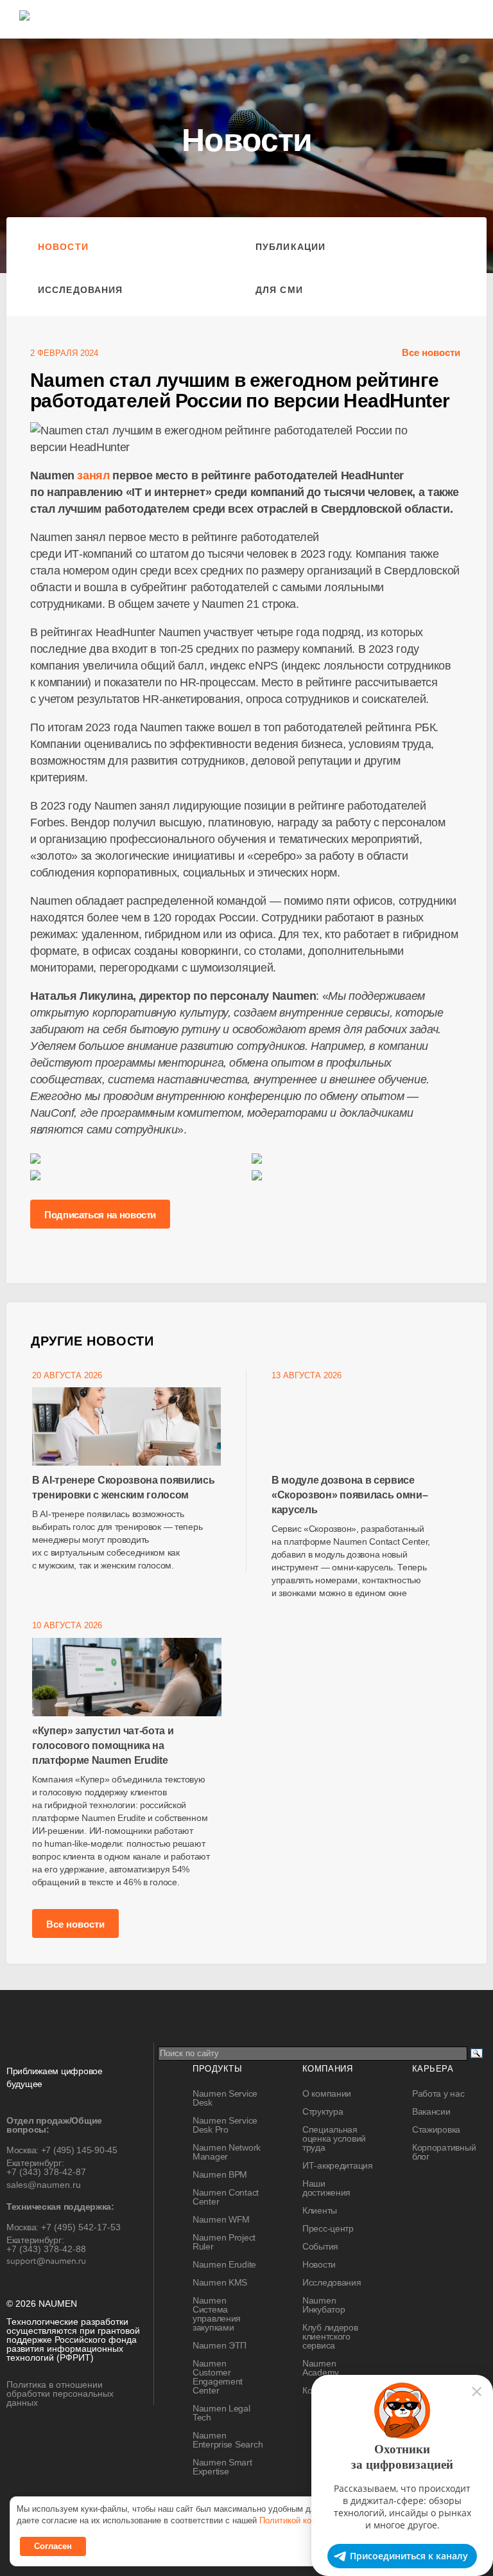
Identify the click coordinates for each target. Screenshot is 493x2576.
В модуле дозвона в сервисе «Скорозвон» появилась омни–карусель (350, 1495)
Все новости (431, 352)
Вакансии (431, 2111)
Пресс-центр (328, 2228)
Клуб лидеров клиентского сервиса (330, 2336)
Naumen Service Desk (225, 2098)
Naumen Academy (321, 2368)
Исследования (80, 290)
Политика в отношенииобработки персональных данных (60, 2394)
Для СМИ (279, 290)
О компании (327, 2093)
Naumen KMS (220, 2282)
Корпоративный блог (444, 2152)
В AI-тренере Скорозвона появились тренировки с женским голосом (123, 1488)
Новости (63, 247)
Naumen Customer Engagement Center (218, 2377)
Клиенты (320, 2210)
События (320, 2246)
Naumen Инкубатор (324, 2305)
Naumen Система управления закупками (217, 2314)
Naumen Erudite (224, 2264)
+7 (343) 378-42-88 (46, 2249)
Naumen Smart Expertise (222, 2467)
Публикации (290, 247)
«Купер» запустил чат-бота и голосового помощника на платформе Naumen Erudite (103, 1745)
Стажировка (436, 2129)
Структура (323, 2111)
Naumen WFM (221, 2219)
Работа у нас (438, 2093)
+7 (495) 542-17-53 (81, 2227)
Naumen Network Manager (227, 2152)
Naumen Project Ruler (224, 2242)
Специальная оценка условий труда (334, 2138)
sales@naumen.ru (44, 2185)
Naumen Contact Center (226, 2197)
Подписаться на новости (100, 1215)
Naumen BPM (220, 2174)
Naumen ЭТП (220, 2345)
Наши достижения (326, 2188)
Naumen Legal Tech (221, 2413)
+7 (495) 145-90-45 (79, 2150)
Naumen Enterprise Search (228, 2440)
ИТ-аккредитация (338, 2165)
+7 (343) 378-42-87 (46, 2172)
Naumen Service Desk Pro (225, 2125)
